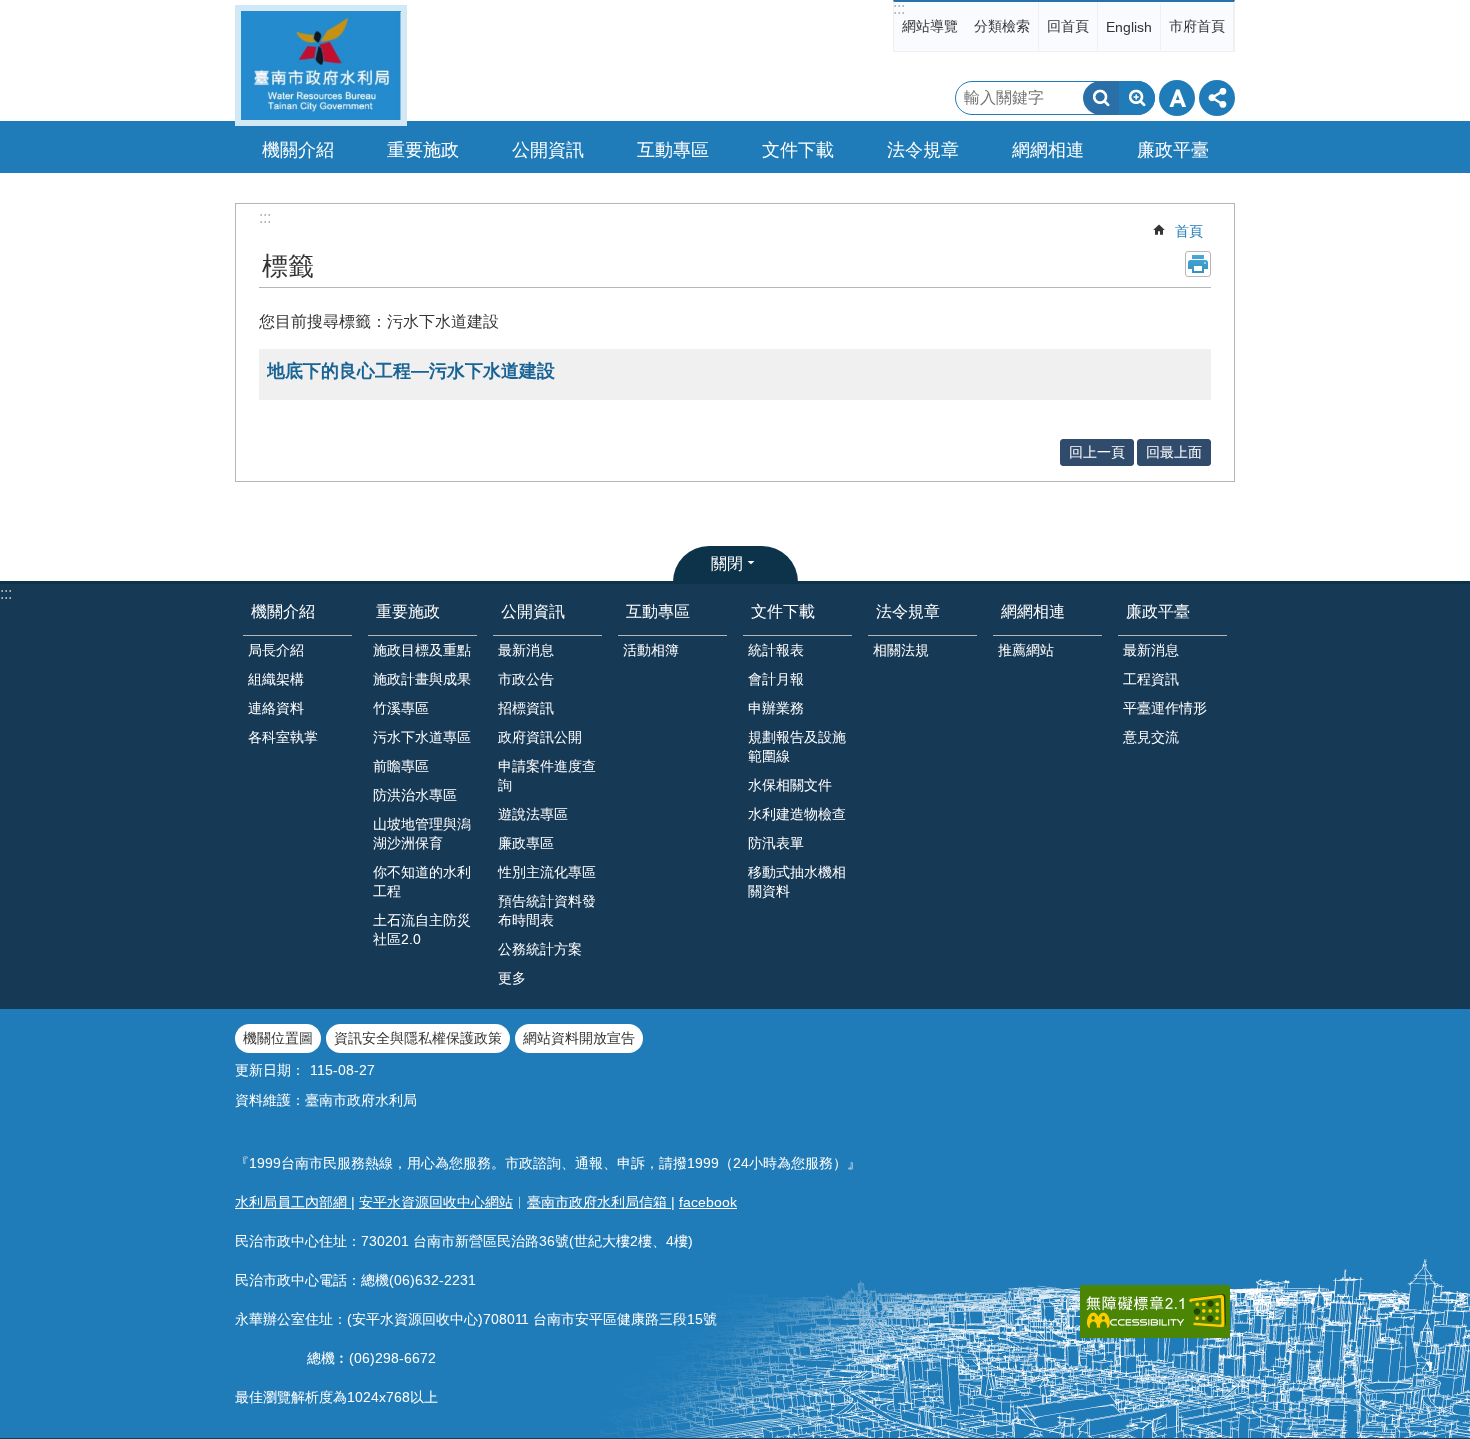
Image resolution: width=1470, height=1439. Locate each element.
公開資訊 (533, 611)
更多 (512, 978)
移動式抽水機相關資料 (797, 881)
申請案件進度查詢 (547, 775)
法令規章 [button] (923, 150)
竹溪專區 (401, 708)
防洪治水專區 (415, 795)
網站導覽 (930, 26)
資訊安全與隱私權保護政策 (418, 1038)
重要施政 (408, 611)
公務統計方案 (540, 949)
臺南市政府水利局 (321, 65)
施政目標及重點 (422, 650)
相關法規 (901, 650)
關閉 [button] (727, 563)
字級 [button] (1177, 98)
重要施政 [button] (423, 150)
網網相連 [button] (1048, 150)
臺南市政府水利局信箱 (599, 1202)
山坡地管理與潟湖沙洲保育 (422, 833)
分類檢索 (1002, 26)
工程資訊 (1151, 679)
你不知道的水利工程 (422, 881)
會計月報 (776, 679)
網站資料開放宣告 (579, 1038)
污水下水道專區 (422, 737)
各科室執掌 (283, 737)
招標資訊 (526, 708)
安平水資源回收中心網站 (436, 1202)
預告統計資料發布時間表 (547, 910)
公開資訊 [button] (548, 150)
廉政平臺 (1158, 611)
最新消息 (526, 650)
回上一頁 (1097, 452)
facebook (708, 1202)
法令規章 (908, 611)
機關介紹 (283, 611)
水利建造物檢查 (797, 814)
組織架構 (276, 679)
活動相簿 (651, 650)
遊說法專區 (533, 814)
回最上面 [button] (1174, 452)
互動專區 (658, 611)
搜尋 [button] (1101, 98)
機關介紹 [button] (298, 150)
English (1129, 27)
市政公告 (526, 679)
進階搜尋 (1137, 98)
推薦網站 (1026, 650)
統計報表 (776, 650)
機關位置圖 (278, 1038)
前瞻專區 (401, 766)
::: (899, 8)
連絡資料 (276, 708)
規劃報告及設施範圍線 (797, 746)
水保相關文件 (790, 785)
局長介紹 (276, 650)
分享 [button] (1217, 98)
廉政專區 (526, 843)
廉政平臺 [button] (1173, 150)
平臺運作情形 (1165, 708)
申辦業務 (776, 708)
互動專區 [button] (673, 150)
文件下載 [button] (798, 150)
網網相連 (1033, 611)
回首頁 (1068, 26)
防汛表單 (776, 843)
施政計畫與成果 (422, 679)
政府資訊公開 (540, 737)
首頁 (1189, 231)
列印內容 (1198, 264)
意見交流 (1151, 737)
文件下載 (783, 611)
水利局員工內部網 (293, 1202)
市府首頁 (1197, 26)
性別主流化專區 (547, 872)
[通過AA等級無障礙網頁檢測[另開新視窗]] (1155, 1311)
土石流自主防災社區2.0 (422, 929)
